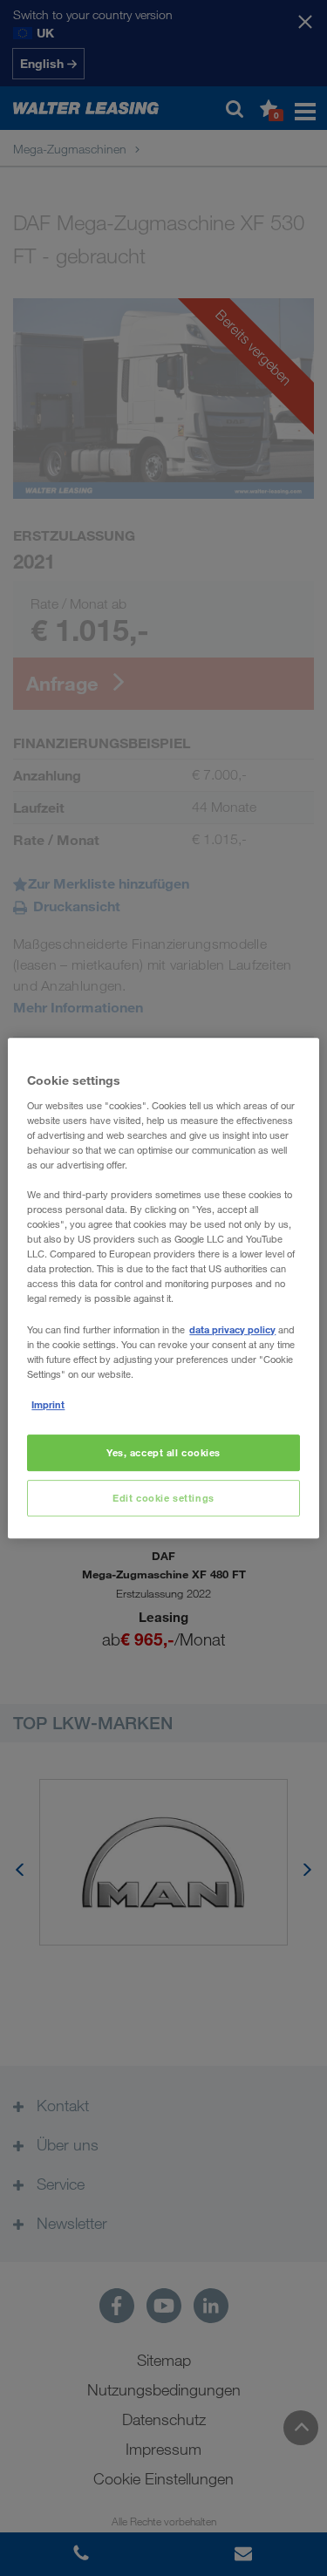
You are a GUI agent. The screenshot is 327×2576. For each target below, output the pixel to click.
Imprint (48, 1404)
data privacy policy (232, 1329)
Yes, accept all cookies (163, 1452)
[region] (163, 1288)
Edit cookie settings (163, 1498)
